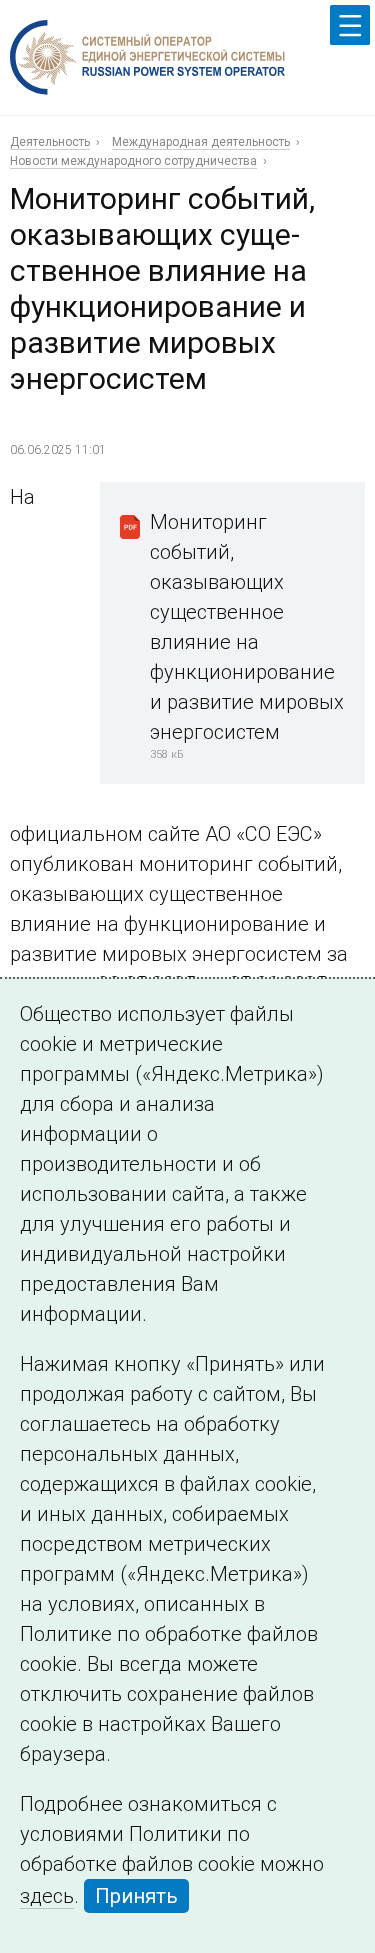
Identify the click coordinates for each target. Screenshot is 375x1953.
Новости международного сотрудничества (133, 161)
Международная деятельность (201, 142)
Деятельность (50, 142)
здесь (47, 1896)
